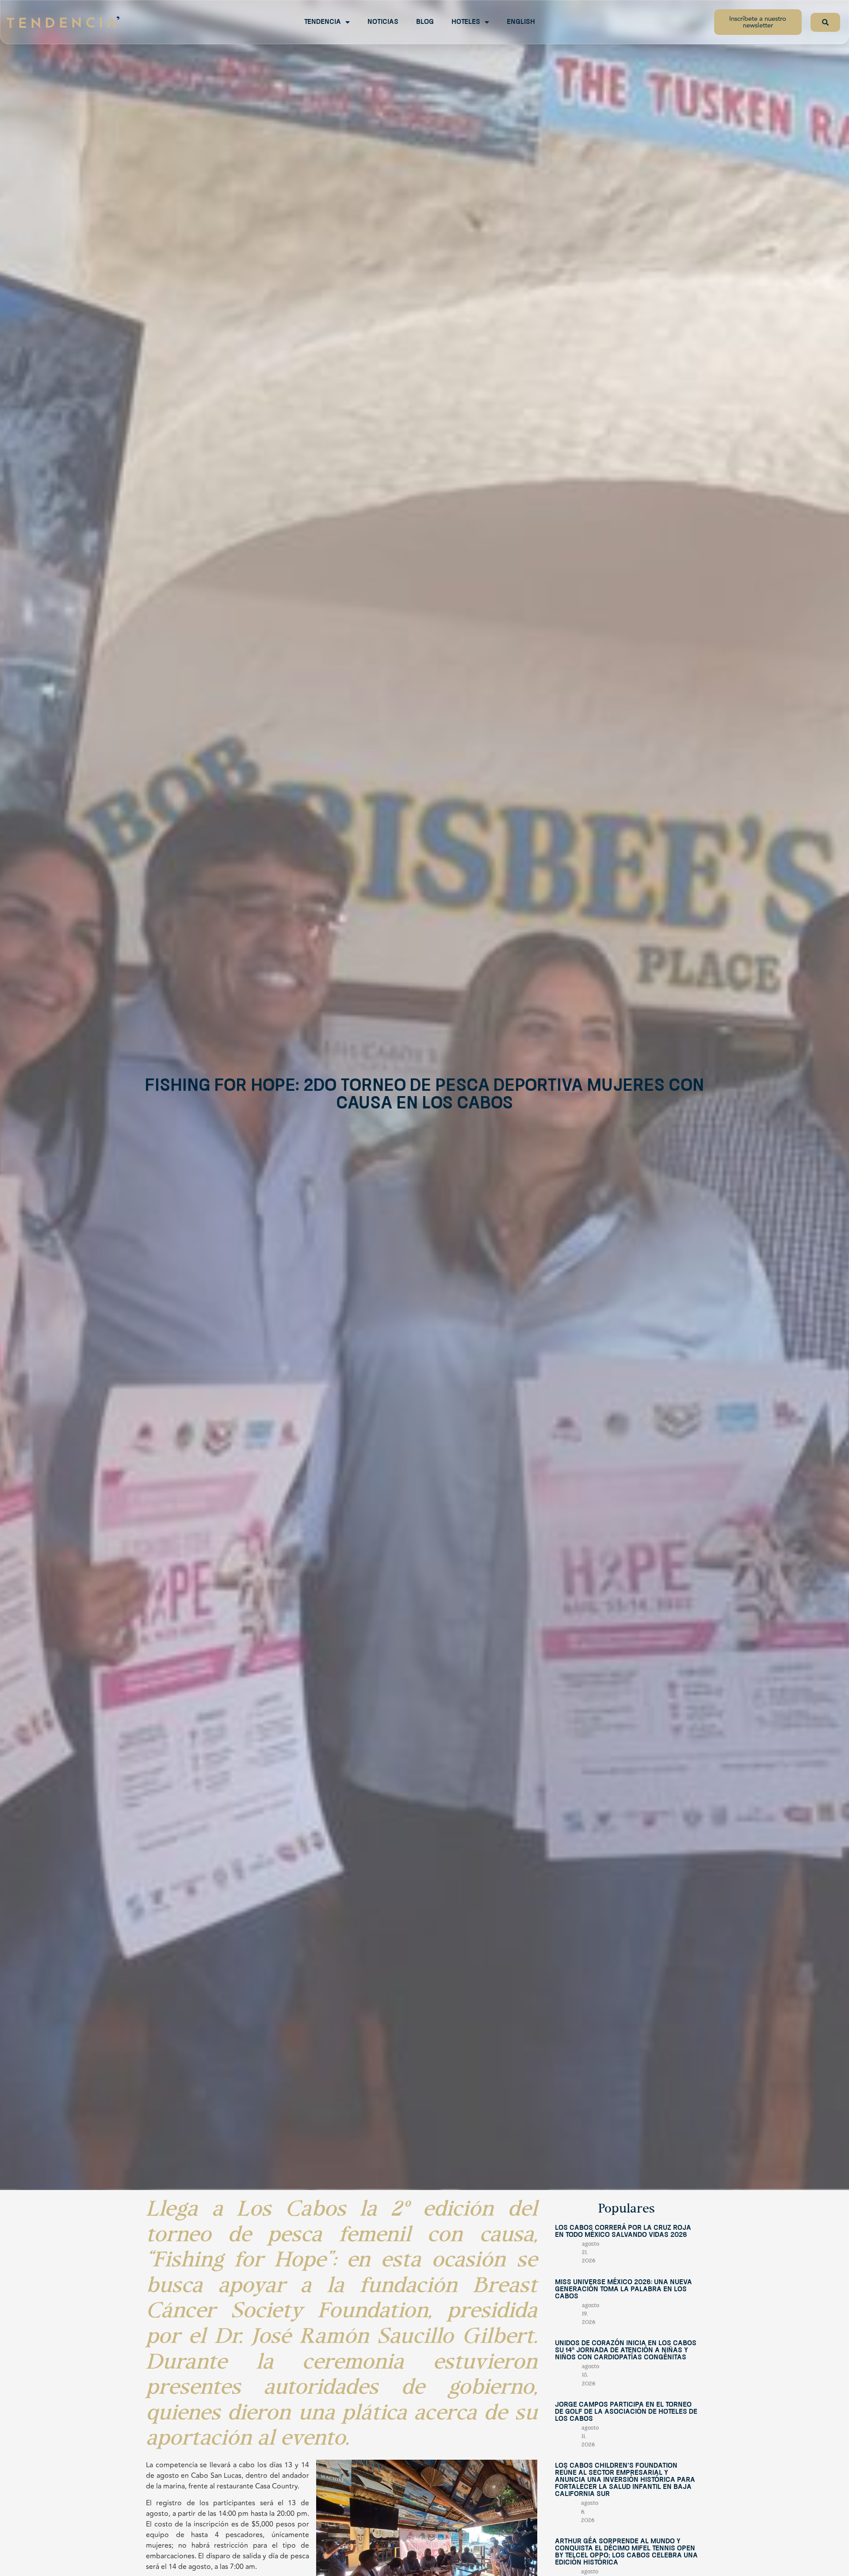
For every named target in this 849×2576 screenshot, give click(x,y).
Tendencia (323, 22)
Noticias (383, 22)
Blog (425, 22)
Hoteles (466, 22)
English (521, 22)
